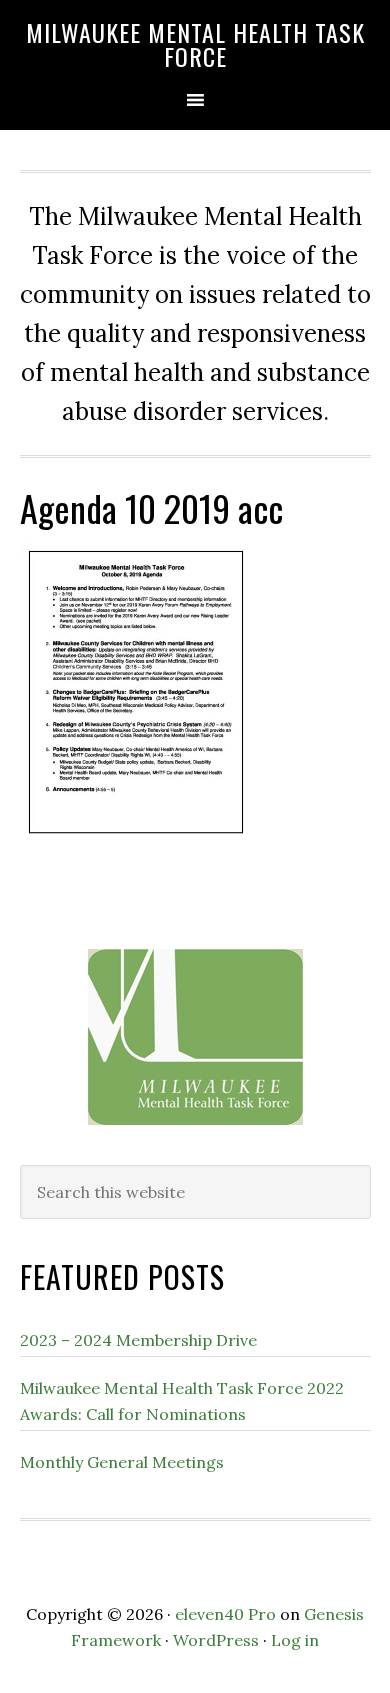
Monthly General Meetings (122, 1462)
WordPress (216, 1640)
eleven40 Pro (225, 1614)
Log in (295, 1640)
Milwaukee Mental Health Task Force (195, 44)
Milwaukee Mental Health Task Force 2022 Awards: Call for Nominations (182, 1401)
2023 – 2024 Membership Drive (138, 1340)
